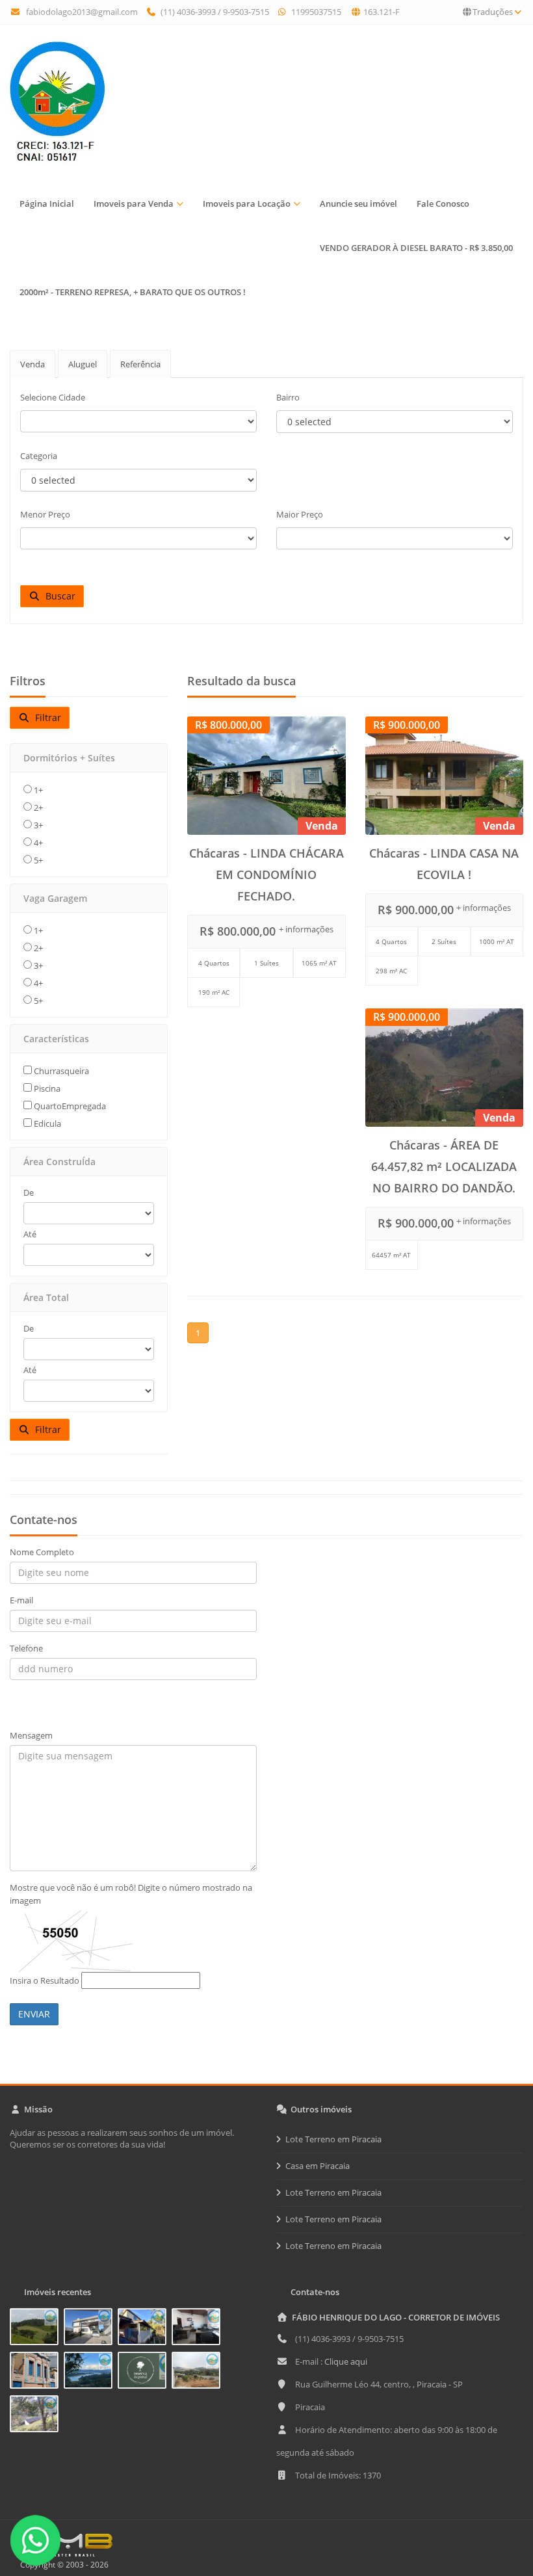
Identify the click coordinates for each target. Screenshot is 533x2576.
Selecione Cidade (53, 397)
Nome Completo (42, 1552)
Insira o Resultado (45, 1980)
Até (30, 1234)
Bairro (288, 397)
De (29, 1192)
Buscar (58, 596)
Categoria (39, 456)
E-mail (21, 1600)
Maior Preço (300, 514)
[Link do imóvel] (37, 2329)
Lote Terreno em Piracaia (333, 2139)
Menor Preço (45, 514)
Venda (32, 364)
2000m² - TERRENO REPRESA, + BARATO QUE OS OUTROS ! (133, 292)
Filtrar (45, 717)
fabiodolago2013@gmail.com (82, 12)
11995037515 (315, 12)
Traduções (493, 12)
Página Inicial (47, 204)
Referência (140, 364)
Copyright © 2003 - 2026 (62, 2565)
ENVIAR (34, 2014)
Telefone (26, 1648)
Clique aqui (346, 2361)
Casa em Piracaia (318, 2166)
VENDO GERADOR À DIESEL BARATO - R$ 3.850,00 (416, 248)
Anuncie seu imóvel (358, 204)
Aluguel (83, 364)
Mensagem (31, 1735)
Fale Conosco (443, 204)
